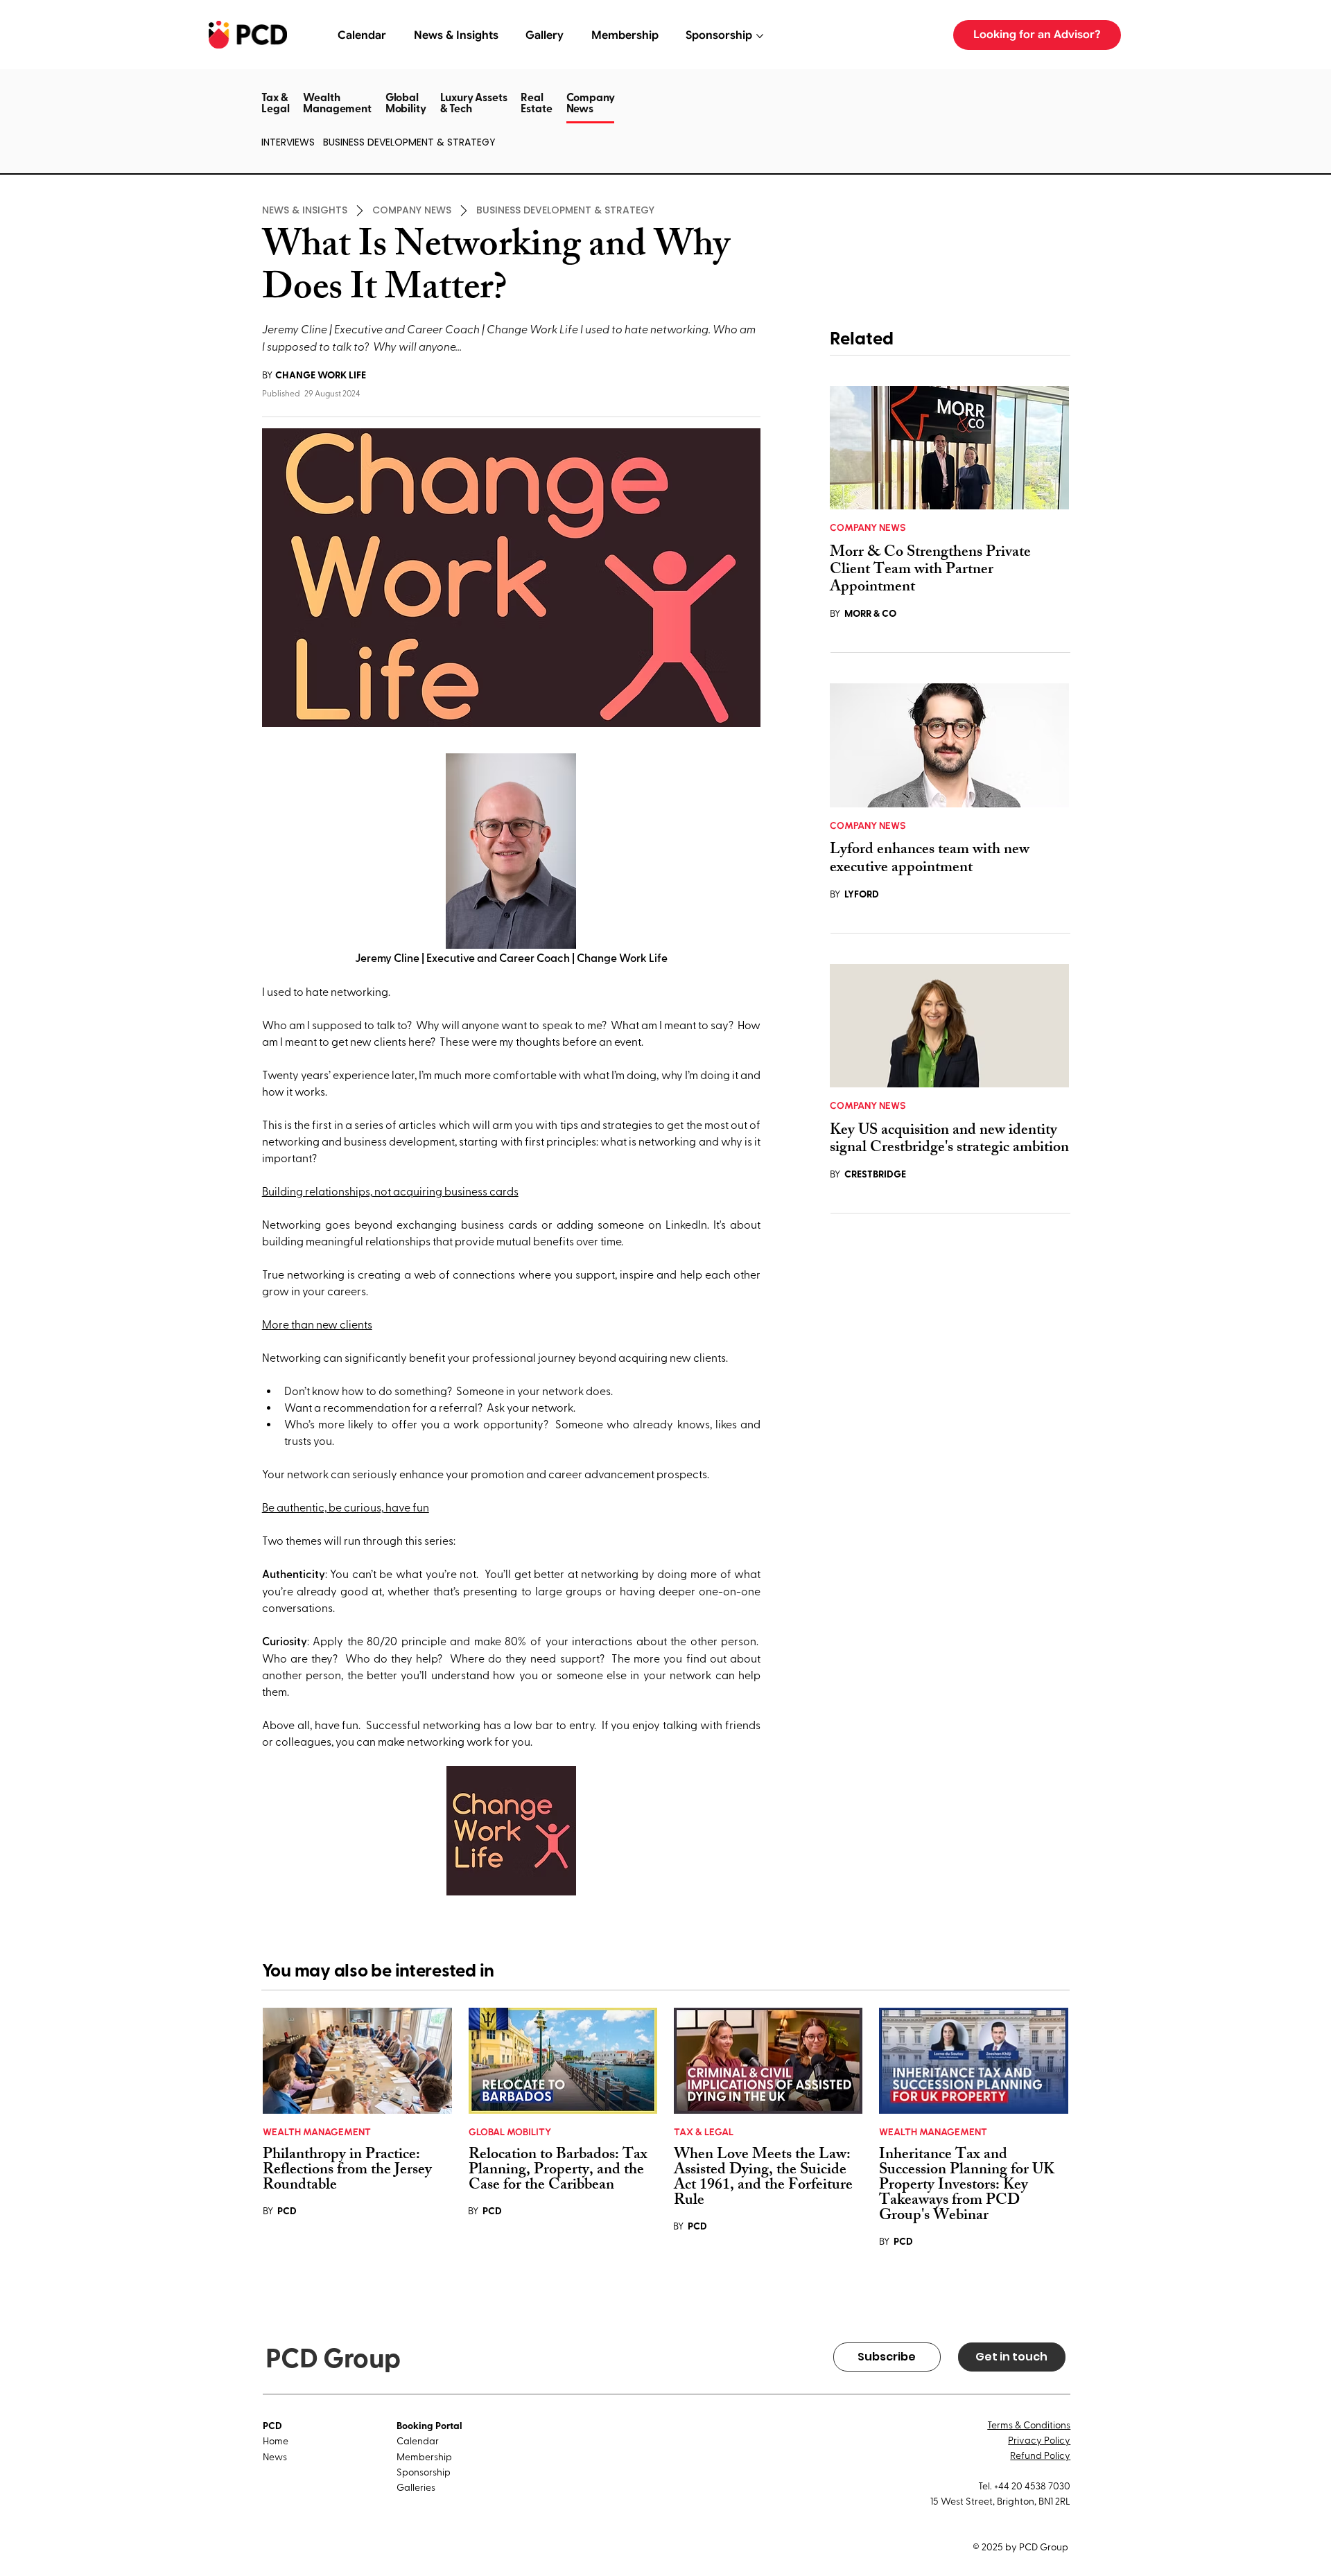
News (275, 2456)
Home (276, 2441)
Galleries (416, 2487)
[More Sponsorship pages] (760, 36)
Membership (424, 2456)
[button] (591, 122)
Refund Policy (1040, 2455)
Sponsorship (424, 2472)
